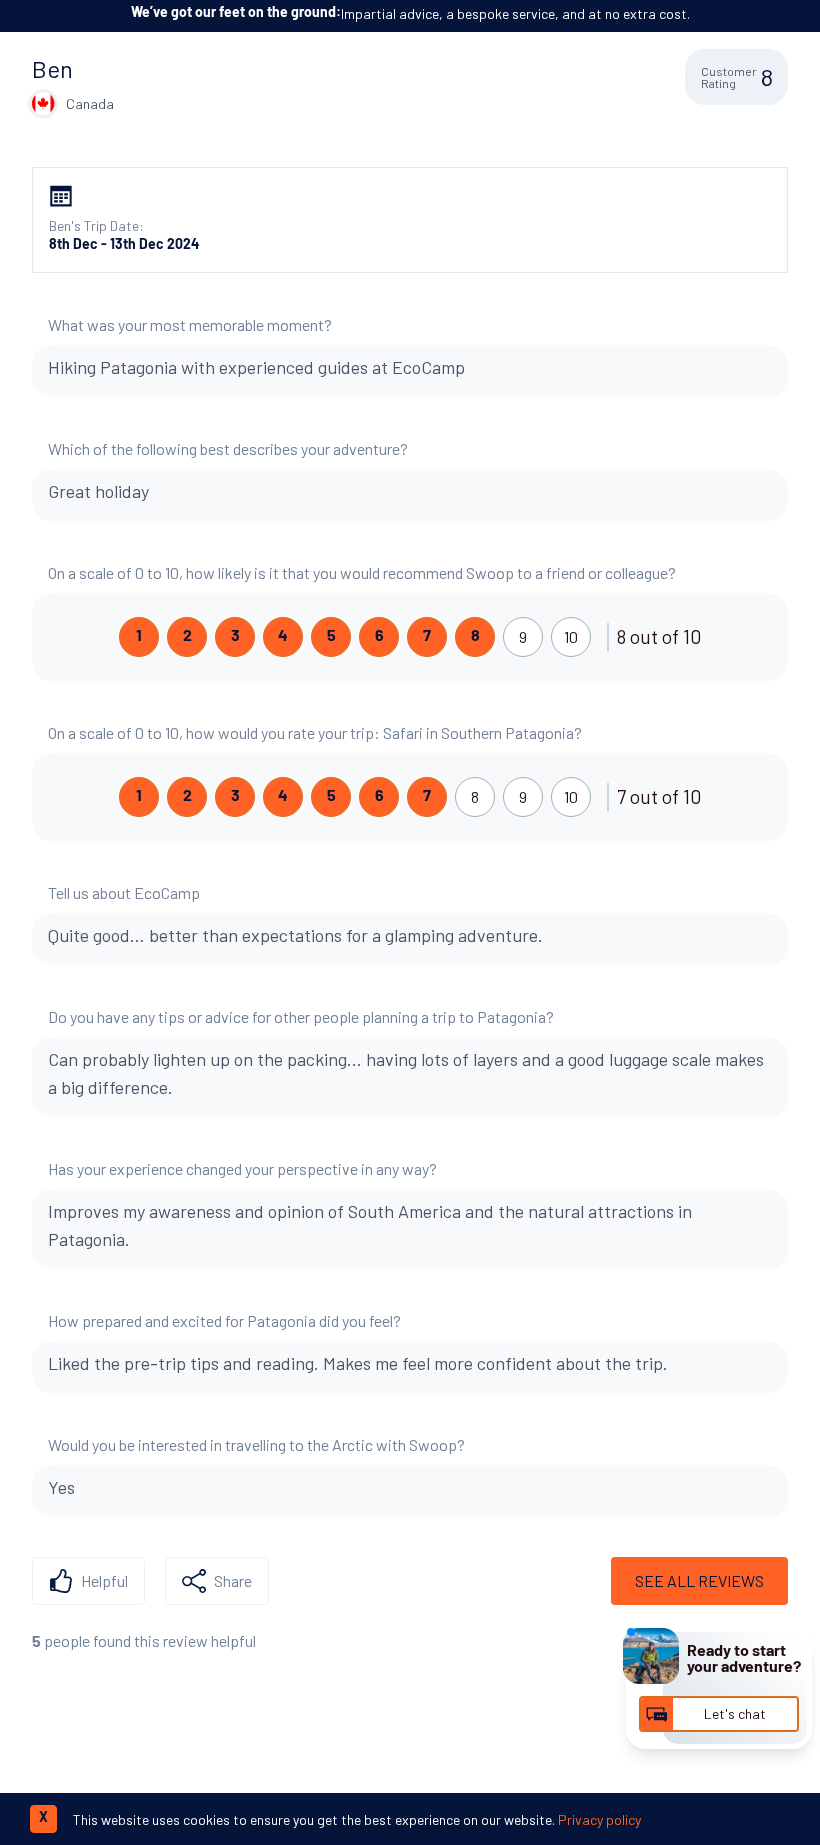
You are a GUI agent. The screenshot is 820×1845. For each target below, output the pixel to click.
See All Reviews (699, 1580)
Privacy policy (599, 1819)
